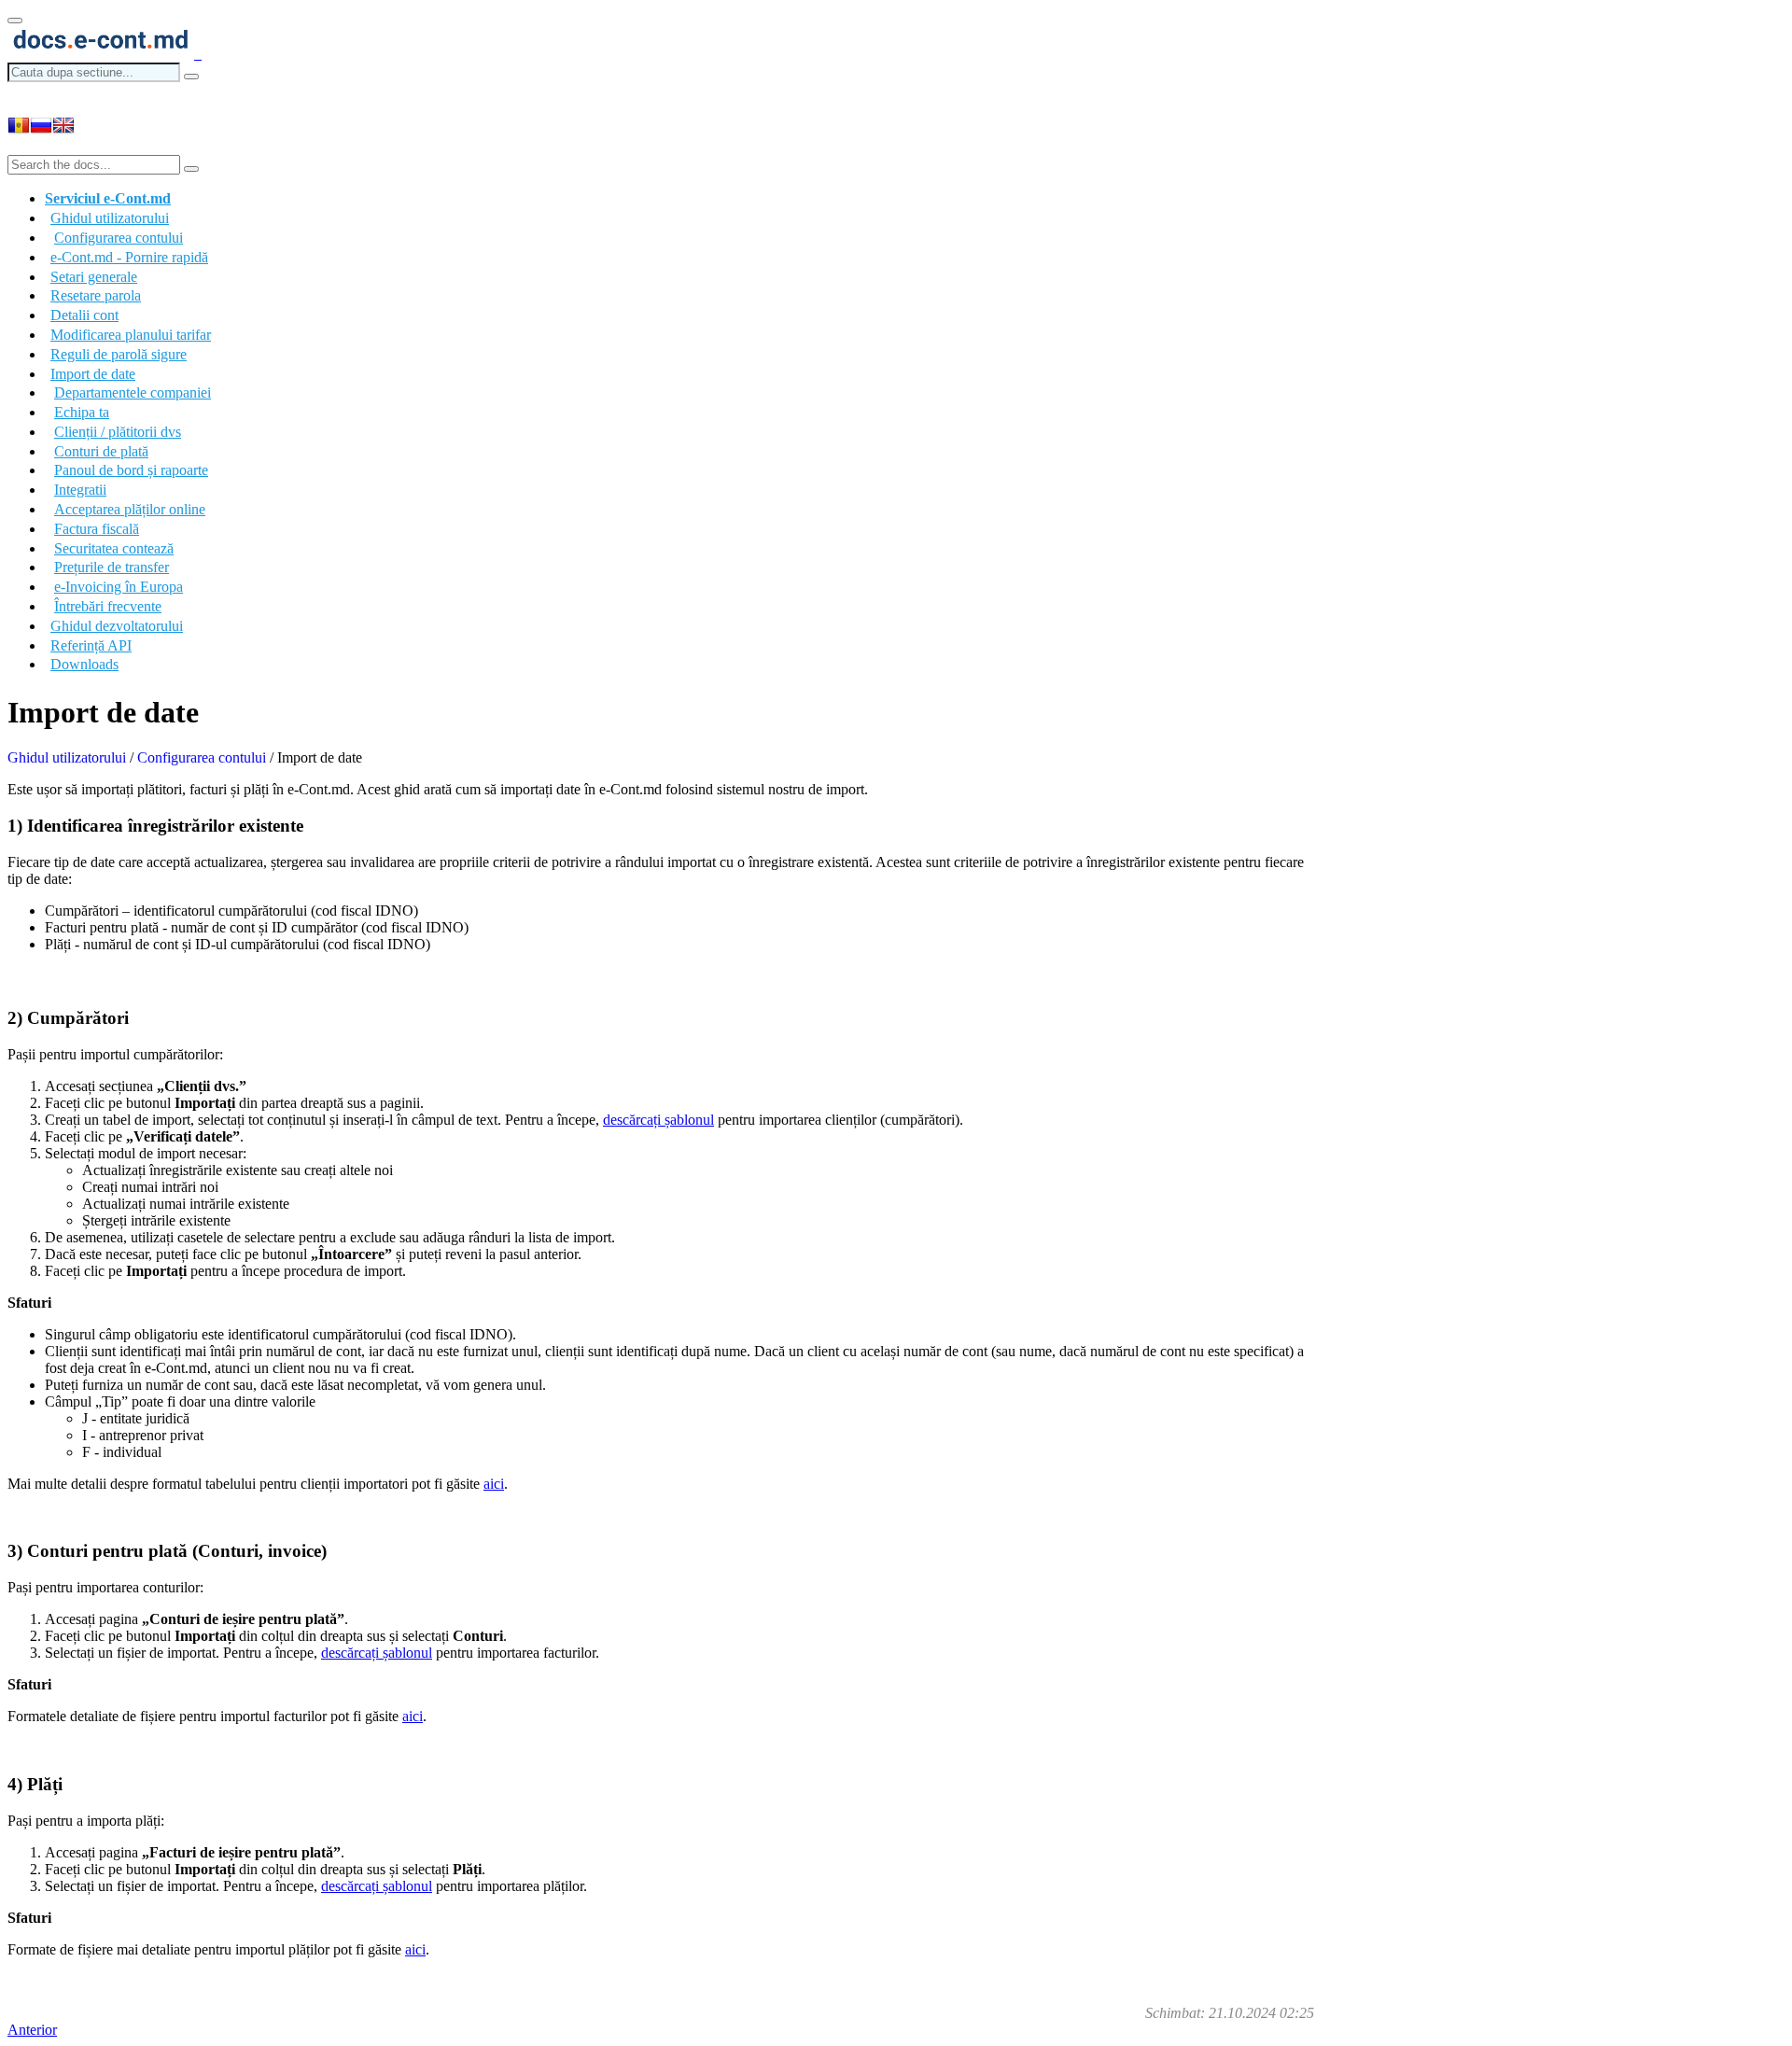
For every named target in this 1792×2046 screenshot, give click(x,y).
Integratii (80, 490)
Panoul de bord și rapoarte (131, 470)
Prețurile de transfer (112, 567)
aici (494, 1484)
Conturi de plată (101, 451)
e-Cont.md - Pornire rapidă (129, 257)
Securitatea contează (114, 548)
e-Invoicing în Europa (119, 587)
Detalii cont (84, 315)
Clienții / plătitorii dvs (118, 432)
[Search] (191, 77)
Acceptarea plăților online (130, 509)
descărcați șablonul (658, 1120)
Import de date (93, 374)
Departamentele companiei (133, 392)
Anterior (32, 2030)
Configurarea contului (119, 238)
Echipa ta (82, 412)
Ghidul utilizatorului (67, 757)
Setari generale (94, 277)
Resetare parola (96, 295)
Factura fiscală (97, 529)
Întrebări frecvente (108, 606)
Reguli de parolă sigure (119, 354)
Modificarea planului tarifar (131, 335)
